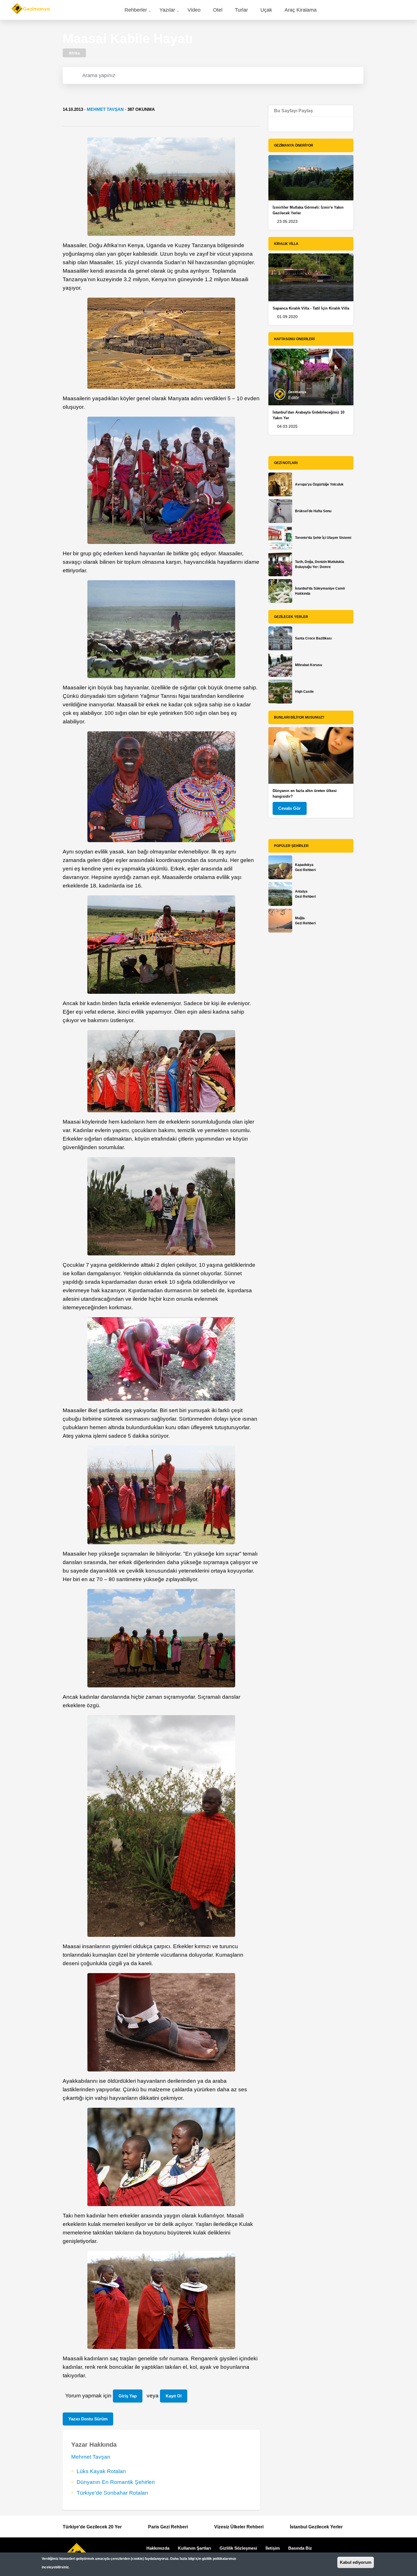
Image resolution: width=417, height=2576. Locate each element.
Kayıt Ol (174, 2396)
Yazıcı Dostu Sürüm (88, 2419)
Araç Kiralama (301, 10)
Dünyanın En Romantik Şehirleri (116, 2482)
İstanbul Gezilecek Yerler (316, 2527)
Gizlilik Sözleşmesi (238, 2548)
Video (194, 10)
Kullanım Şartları (194, 2548)
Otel (218, 10)
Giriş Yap (128, 2396)
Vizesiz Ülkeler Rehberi (239, 2527)
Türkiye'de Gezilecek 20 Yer (92, 2527)
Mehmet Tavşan (105, 109)
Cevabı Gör (289, 808)
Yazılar (167, 10)
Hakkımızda (158, 2548)
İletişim (273, 2548)
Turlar (241, 10)
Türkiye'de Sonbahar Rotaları (112, 2493)
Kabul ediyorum (356, 2562)
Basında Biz (300, 2548)
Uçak (266, 10)
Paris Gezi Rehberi (168, 2527)
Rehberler (136, 10)
